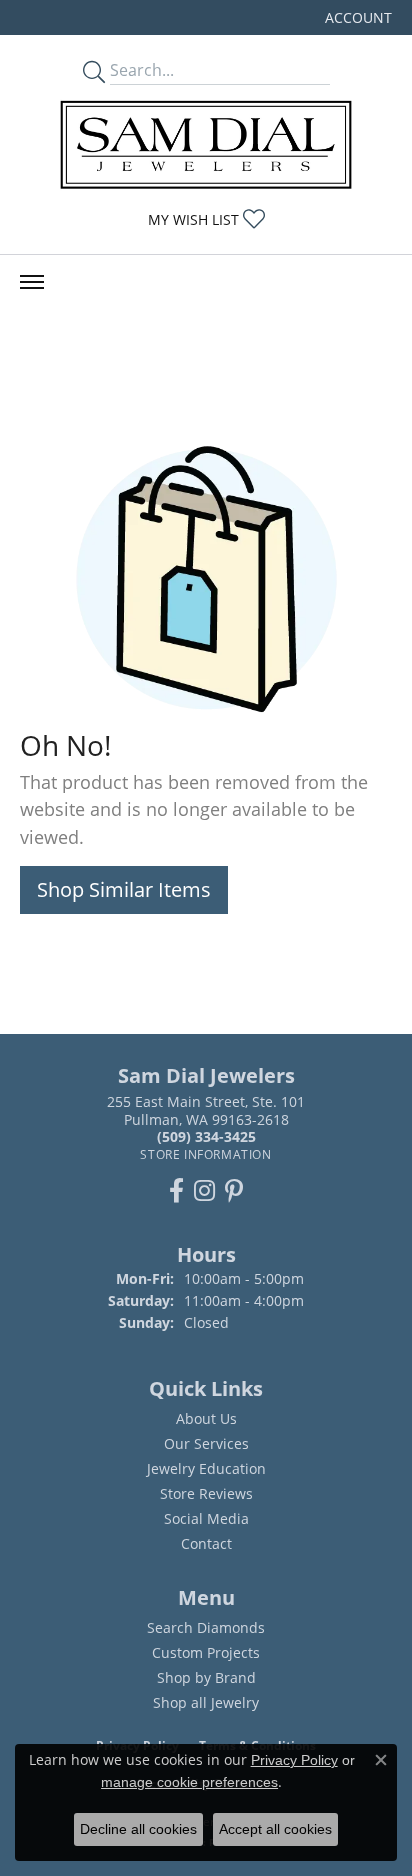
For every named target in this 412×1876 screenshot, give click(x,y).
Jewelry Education (206, 1468)
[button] (356, 17)
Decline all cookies (138, 1829)
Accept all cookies (275, 1829)
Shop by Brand (206, 1677)
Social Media (206, 1518)
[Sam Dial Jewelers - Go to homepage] (206, 144)
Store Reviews (206, 1493)
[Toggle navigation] (32, 282)
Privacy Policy (294, 1760)
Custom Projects (206, 1652)
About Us (206, 1418)
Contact (206, 1543)
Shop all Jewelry (206, 1702)
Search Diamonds (206, 1627)
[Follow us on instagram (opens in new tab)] (204, 1191)
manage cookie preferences (189, 1782)
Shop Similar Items (124, 889)
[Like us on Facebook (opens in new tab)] (176, 1191)
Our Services (206, 1443)
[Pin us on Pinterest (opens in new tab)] (234, 1191)
